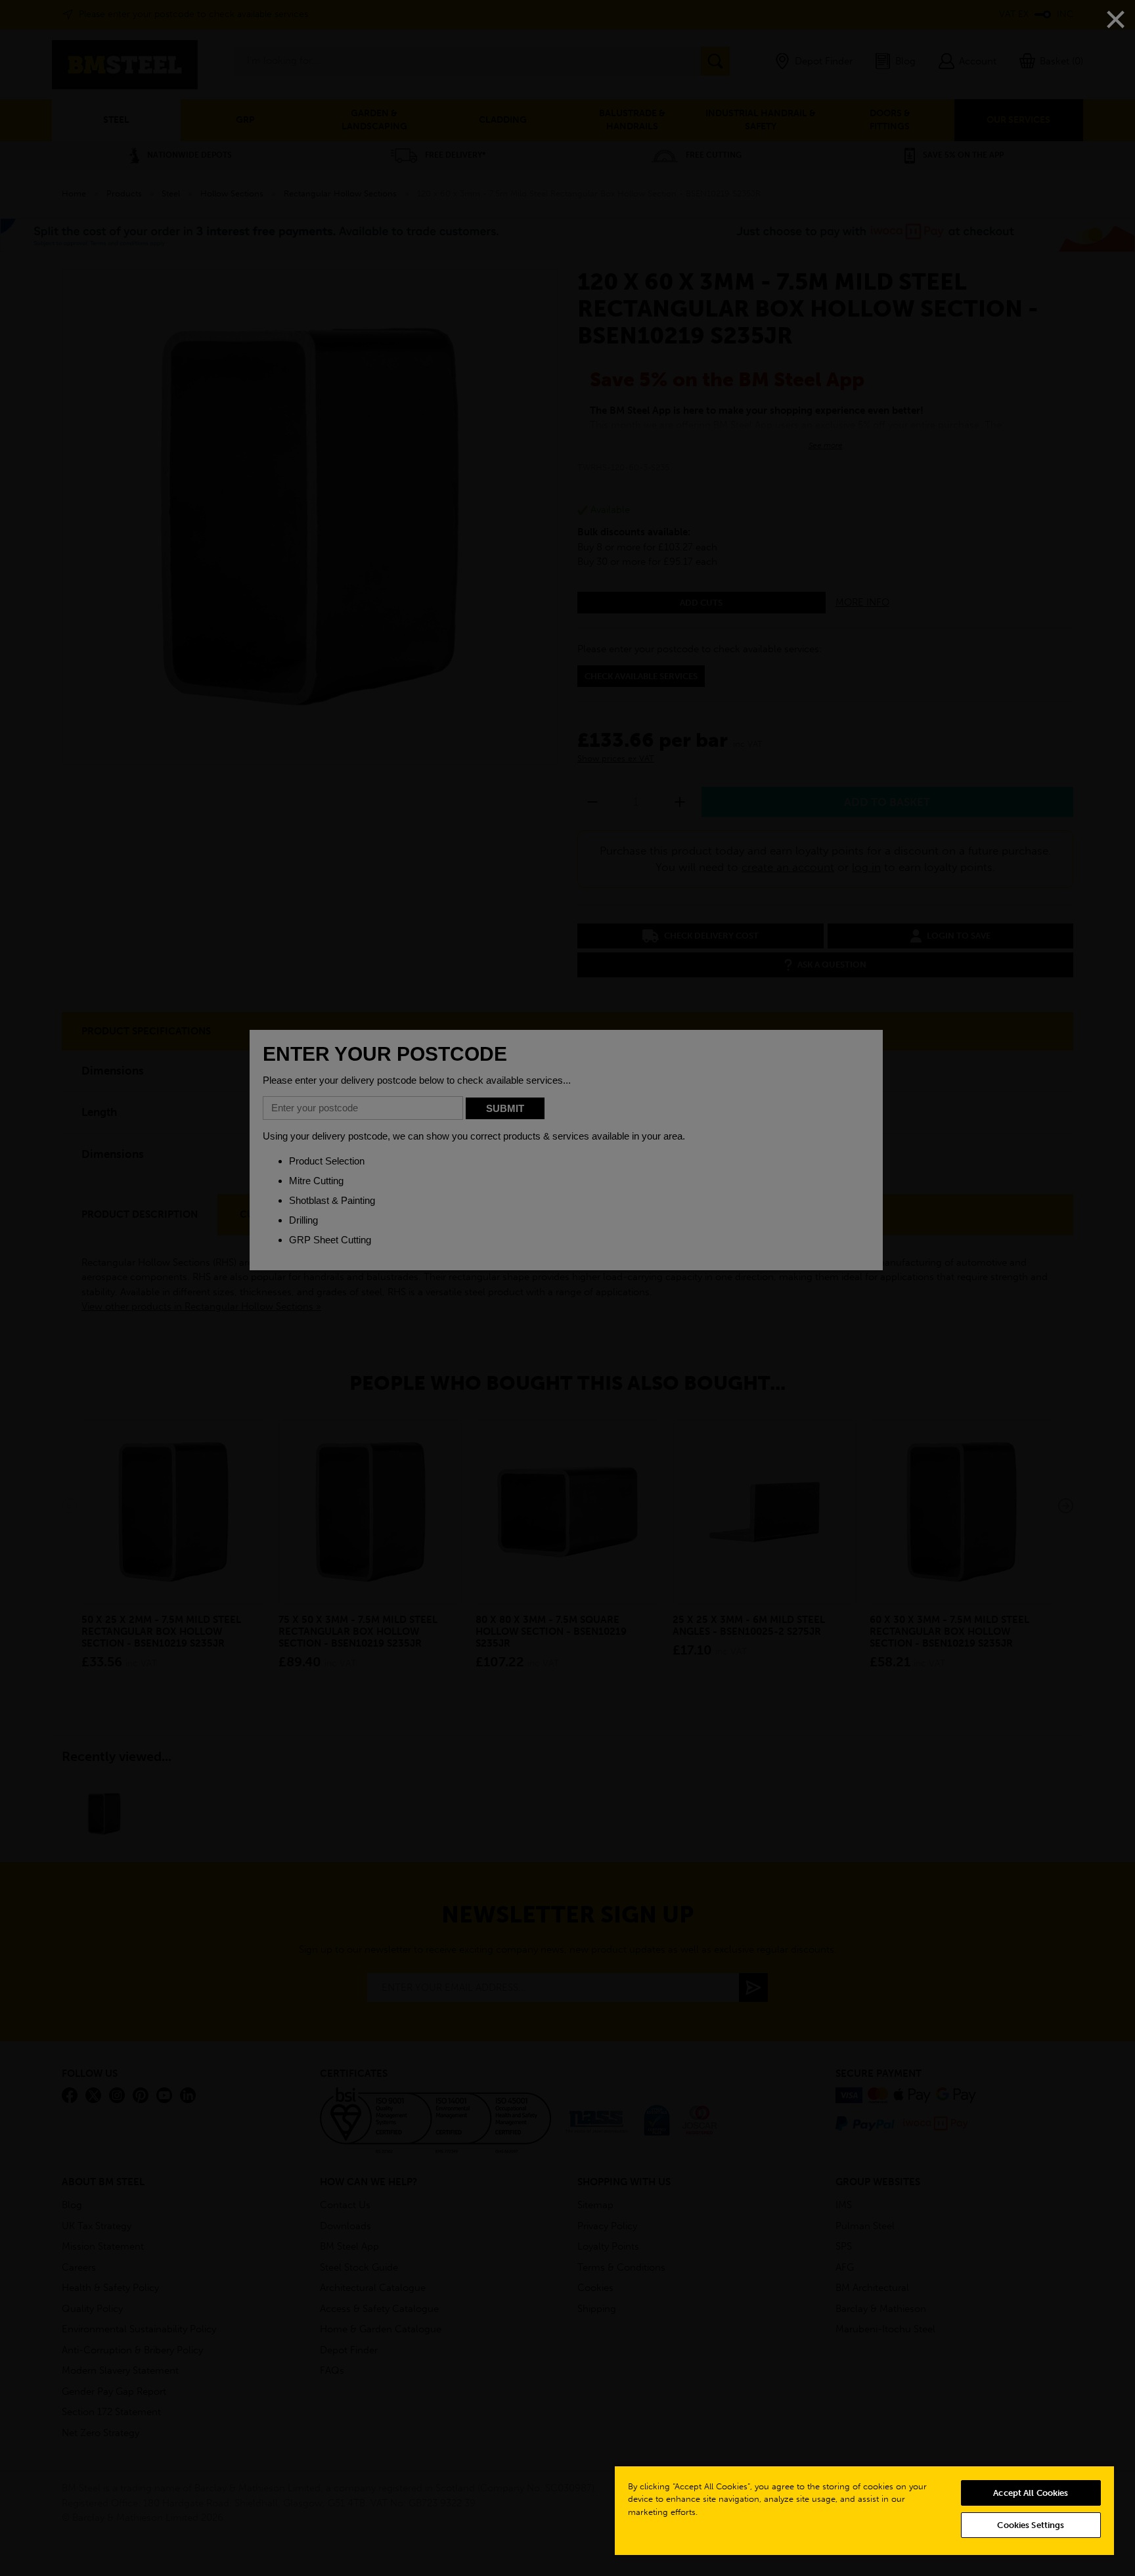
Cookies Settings (1031, 2525)
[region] (864, 2510)
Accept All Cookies (1031, 2493)
